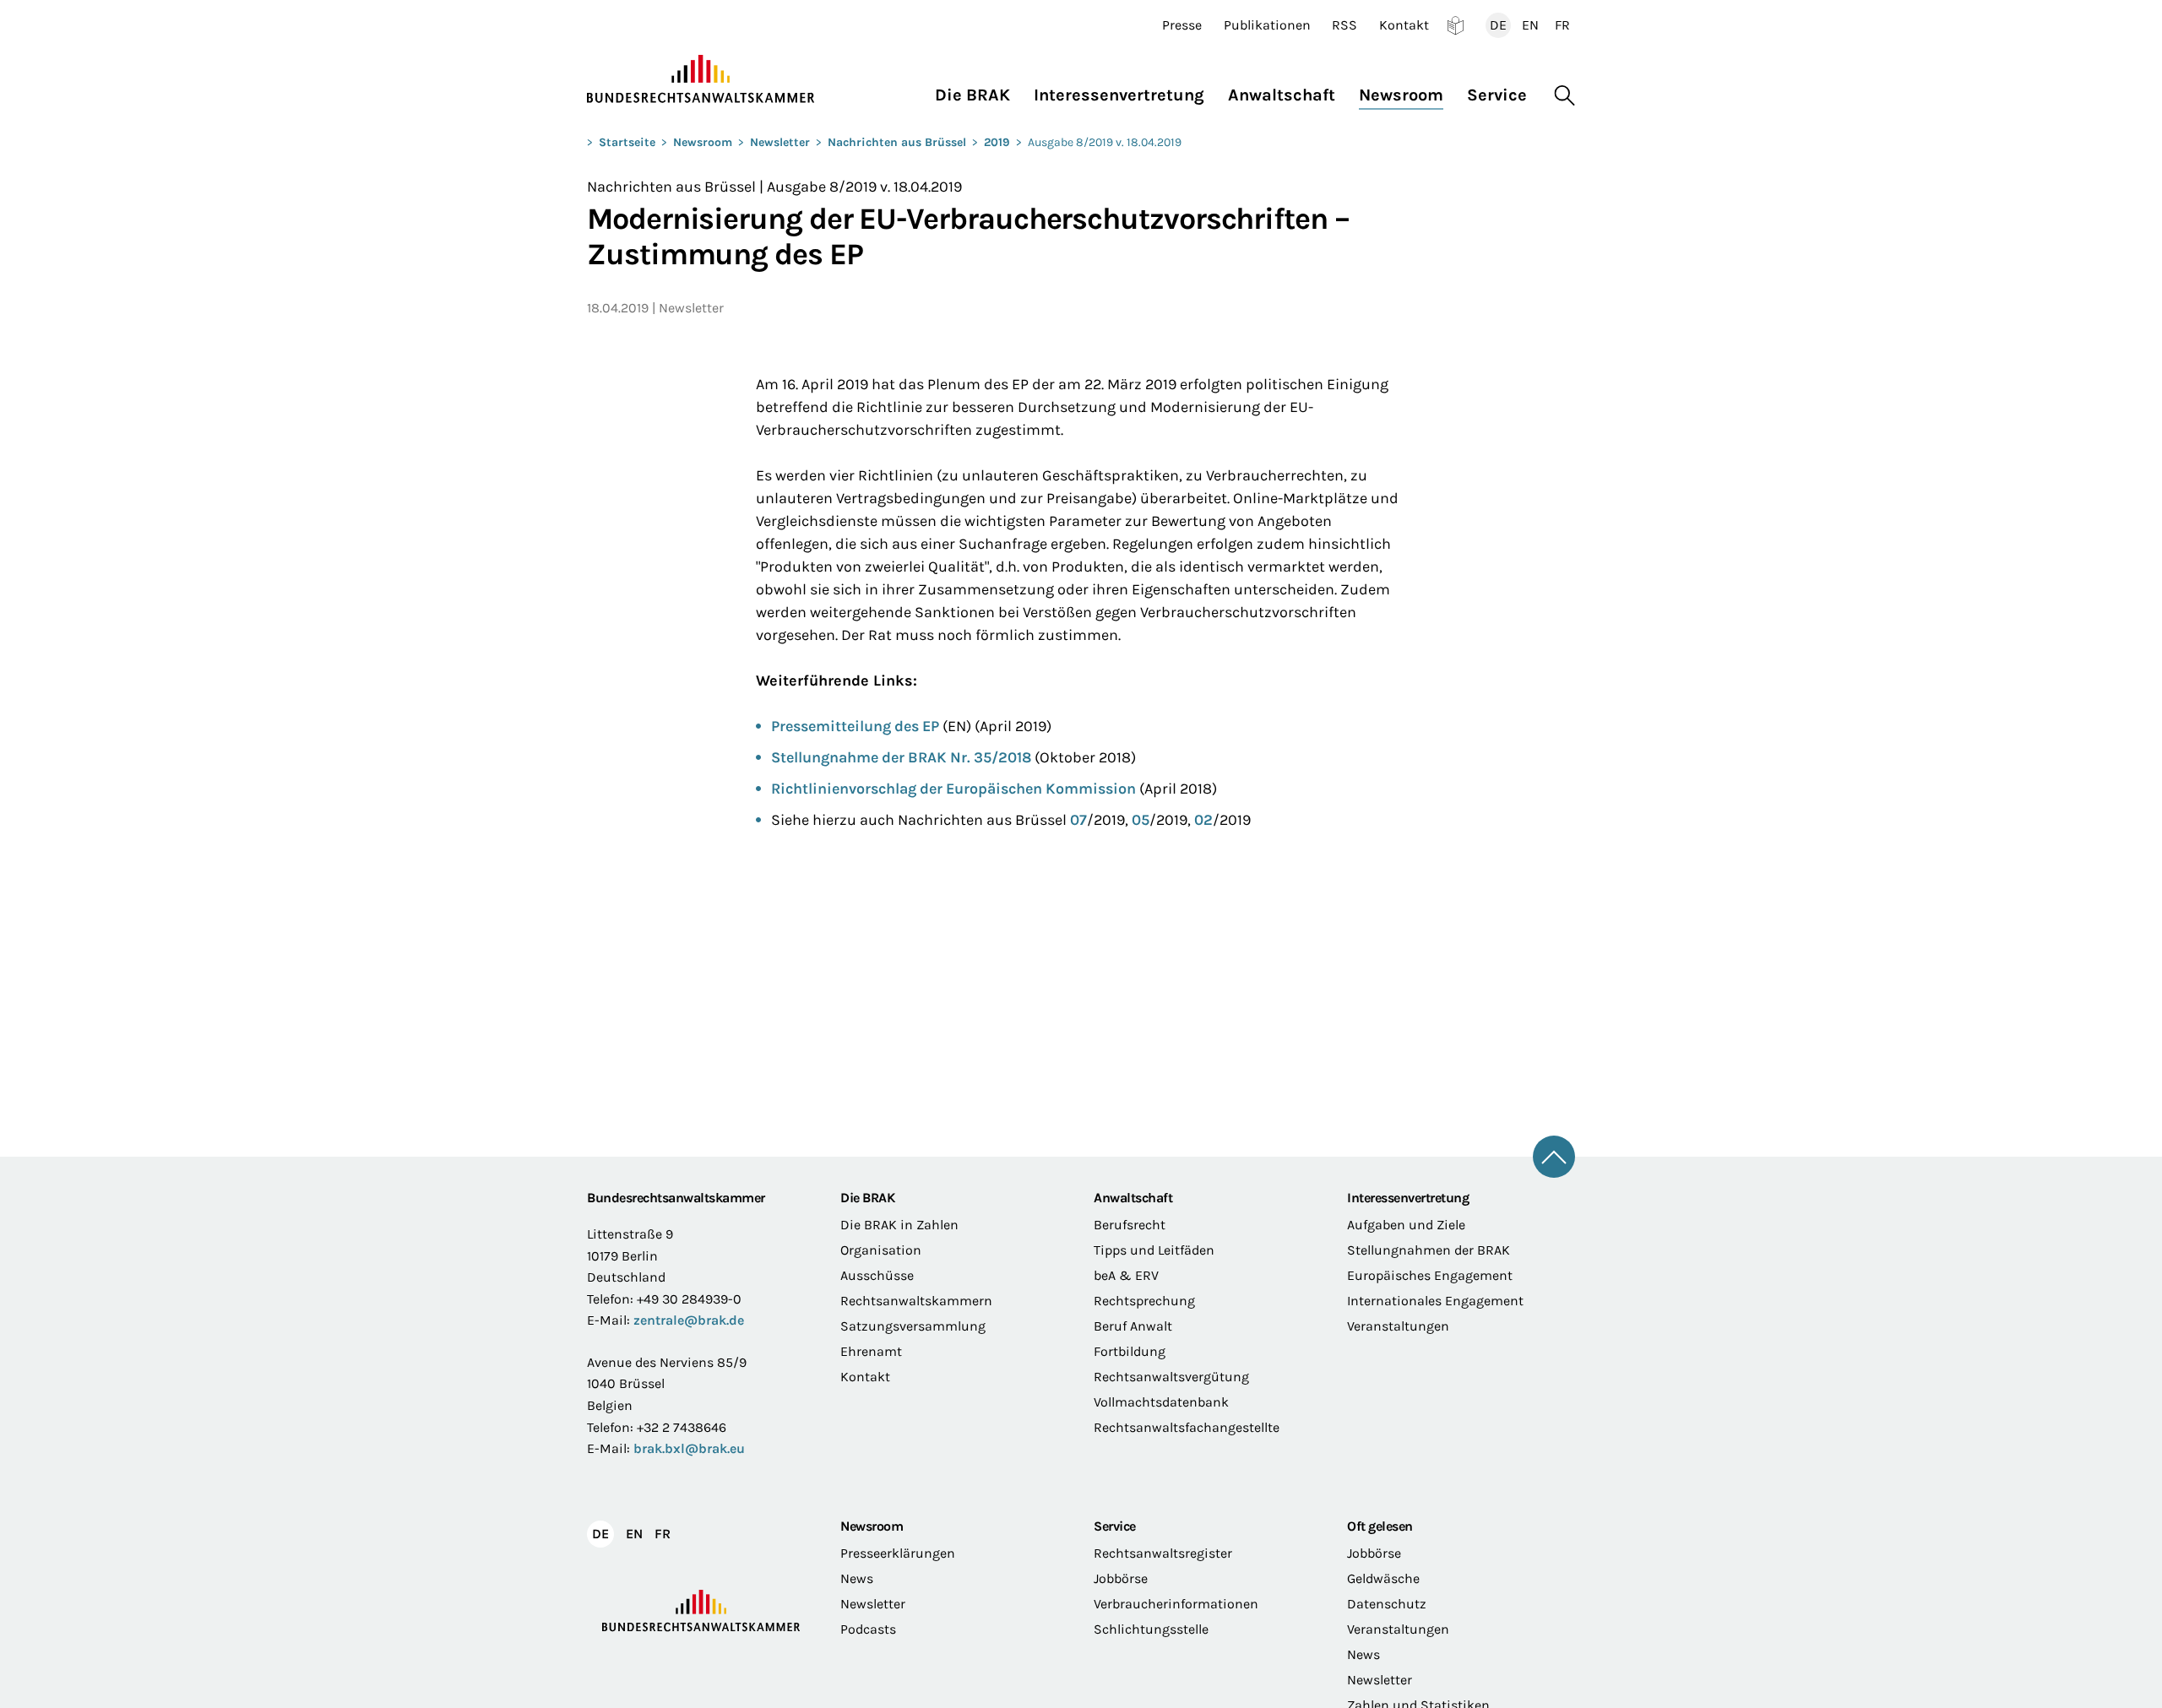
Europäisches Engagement (1430, 1275)
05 (1141, 820)
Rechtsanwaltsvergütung (1171, 1377)
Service (1115, 1526)
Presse (1182, 25)
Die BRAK (867, 1198)
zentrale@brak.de (689, 1320)
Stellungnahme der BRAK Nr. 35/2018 (901, 757)
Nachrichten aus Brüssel (897, 142)
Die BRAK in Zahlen (899, 1225)
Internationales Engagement (1435, 1301)
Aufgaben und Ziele (1406, 1225)
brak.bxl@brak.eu (689, 1448)
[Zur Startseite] (701, 79)
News (857, 1578)
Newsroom (703, 142)
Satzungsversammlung (913, 1326)
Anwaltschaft (1133, 1198)
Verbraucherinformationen (1176, 1604)
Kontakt (1404, 25)
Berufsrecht (1130, 1225)
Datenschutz (1387, 1604)
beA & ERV (1126, 1275)
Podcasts (868, 1629)
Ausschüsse (877, 1275)
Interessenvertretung (1408, 1198)
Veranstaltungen (1398, 1326)
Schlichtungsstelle (1151, 1629)
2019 (997, 142)
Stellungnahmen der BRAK (1429, 1250)
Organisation (881, 1250)
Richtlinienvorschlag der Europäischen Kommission (953, 789)
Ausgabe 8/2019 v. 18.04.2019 (1105, 142)
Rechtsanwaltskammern (916, 1301)
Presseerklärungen (898, 1553)
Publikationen (1267, 25)
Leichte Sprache (1456, 25)
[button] (978, 91)
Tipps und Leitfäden (1154, 1250)
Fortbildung (1130, 1351)
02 (1203, 820)
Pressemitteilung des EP (855, 726)
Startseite (627, 142)
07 (1078, 820)
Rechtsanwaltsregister (1163, 1553)
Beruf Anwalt (1133, 1326)
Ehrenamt (871, 1351)
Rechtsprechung (1144, 1301)
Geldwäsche (1383, 1578)
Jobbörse (1121, 1578)
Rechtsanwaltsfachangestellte (1187, 1427)
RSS (1344, 25)
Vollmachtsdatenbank (1161, 1402)
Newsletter (780, 142)
